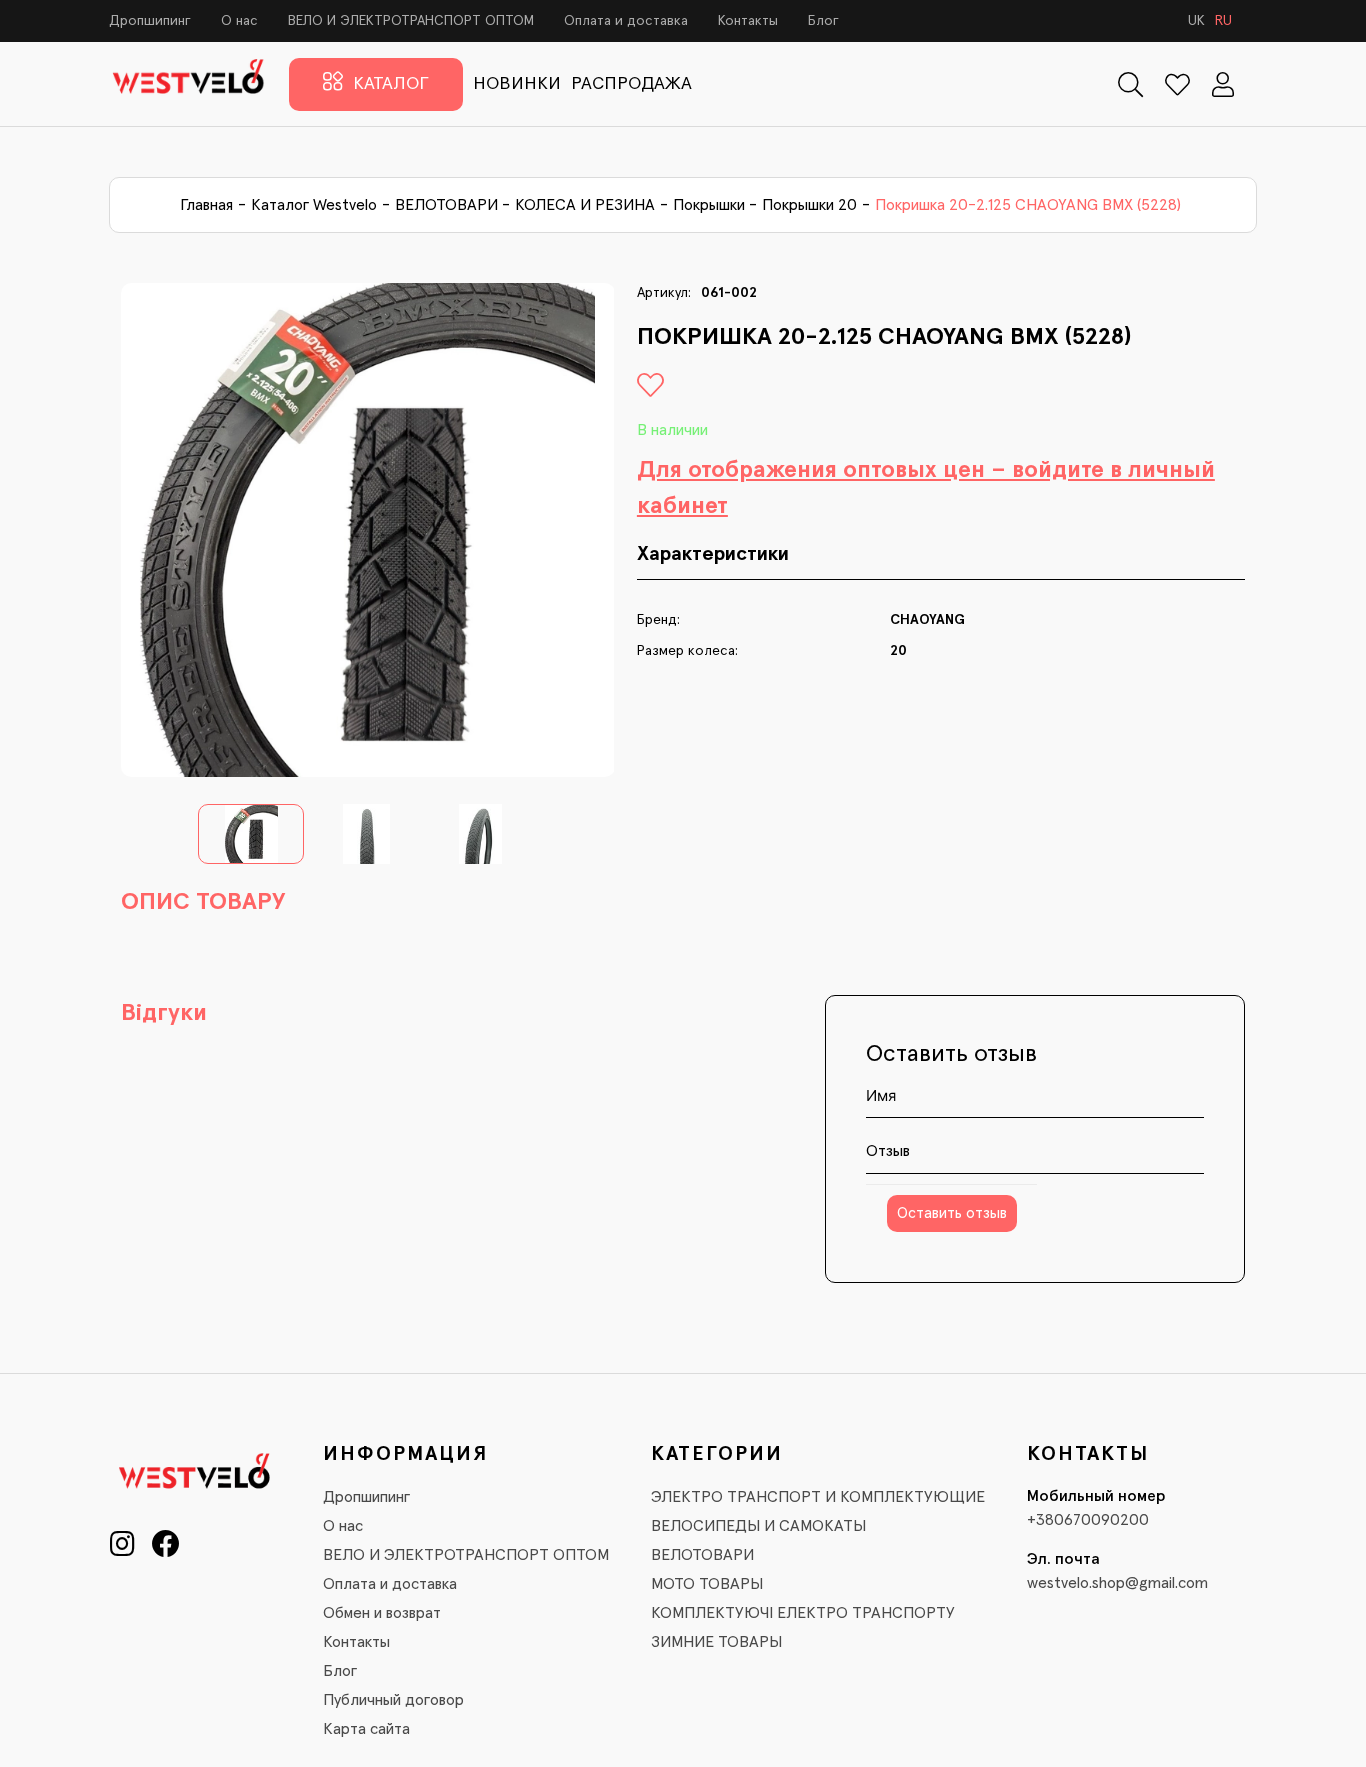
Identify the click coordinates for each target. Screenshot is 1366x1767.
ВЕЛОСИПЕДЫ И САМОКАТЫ (758, 1526)
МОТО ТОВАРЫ (707, 1584)
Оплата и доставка (626, 21)
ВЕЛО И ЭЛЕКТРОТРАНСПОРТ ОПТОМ (411, 21)
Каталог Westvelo (314, 205)
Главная (206, 205)
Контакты (748, 21)
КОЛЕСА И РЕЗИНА (585, 205)
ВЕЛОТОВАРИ (446, 205)
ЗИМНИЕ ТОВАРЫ (716, 1642)
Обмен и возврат (382, 1613)
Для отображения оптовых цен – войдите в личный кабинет (926, 488)
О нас (239, 21)
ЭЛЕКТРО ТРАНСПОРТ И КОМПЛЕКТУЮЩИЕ (818, 1497)
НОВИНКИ (517, 84)
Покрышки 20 (809, 205)
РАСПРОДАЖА (631, 84)
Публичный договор (393, 1700)
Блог (823, 21)
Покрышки (709, 205)
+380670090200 (1088, 1520)
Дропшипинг (150, 21)
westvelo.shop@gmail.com (1117, 1583)
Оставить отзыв (952, 1213)
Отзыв (888, 1151)
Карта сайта (366, 1729)
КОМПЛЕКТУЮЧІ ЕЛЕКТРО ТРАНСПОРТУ (803, 1613)
